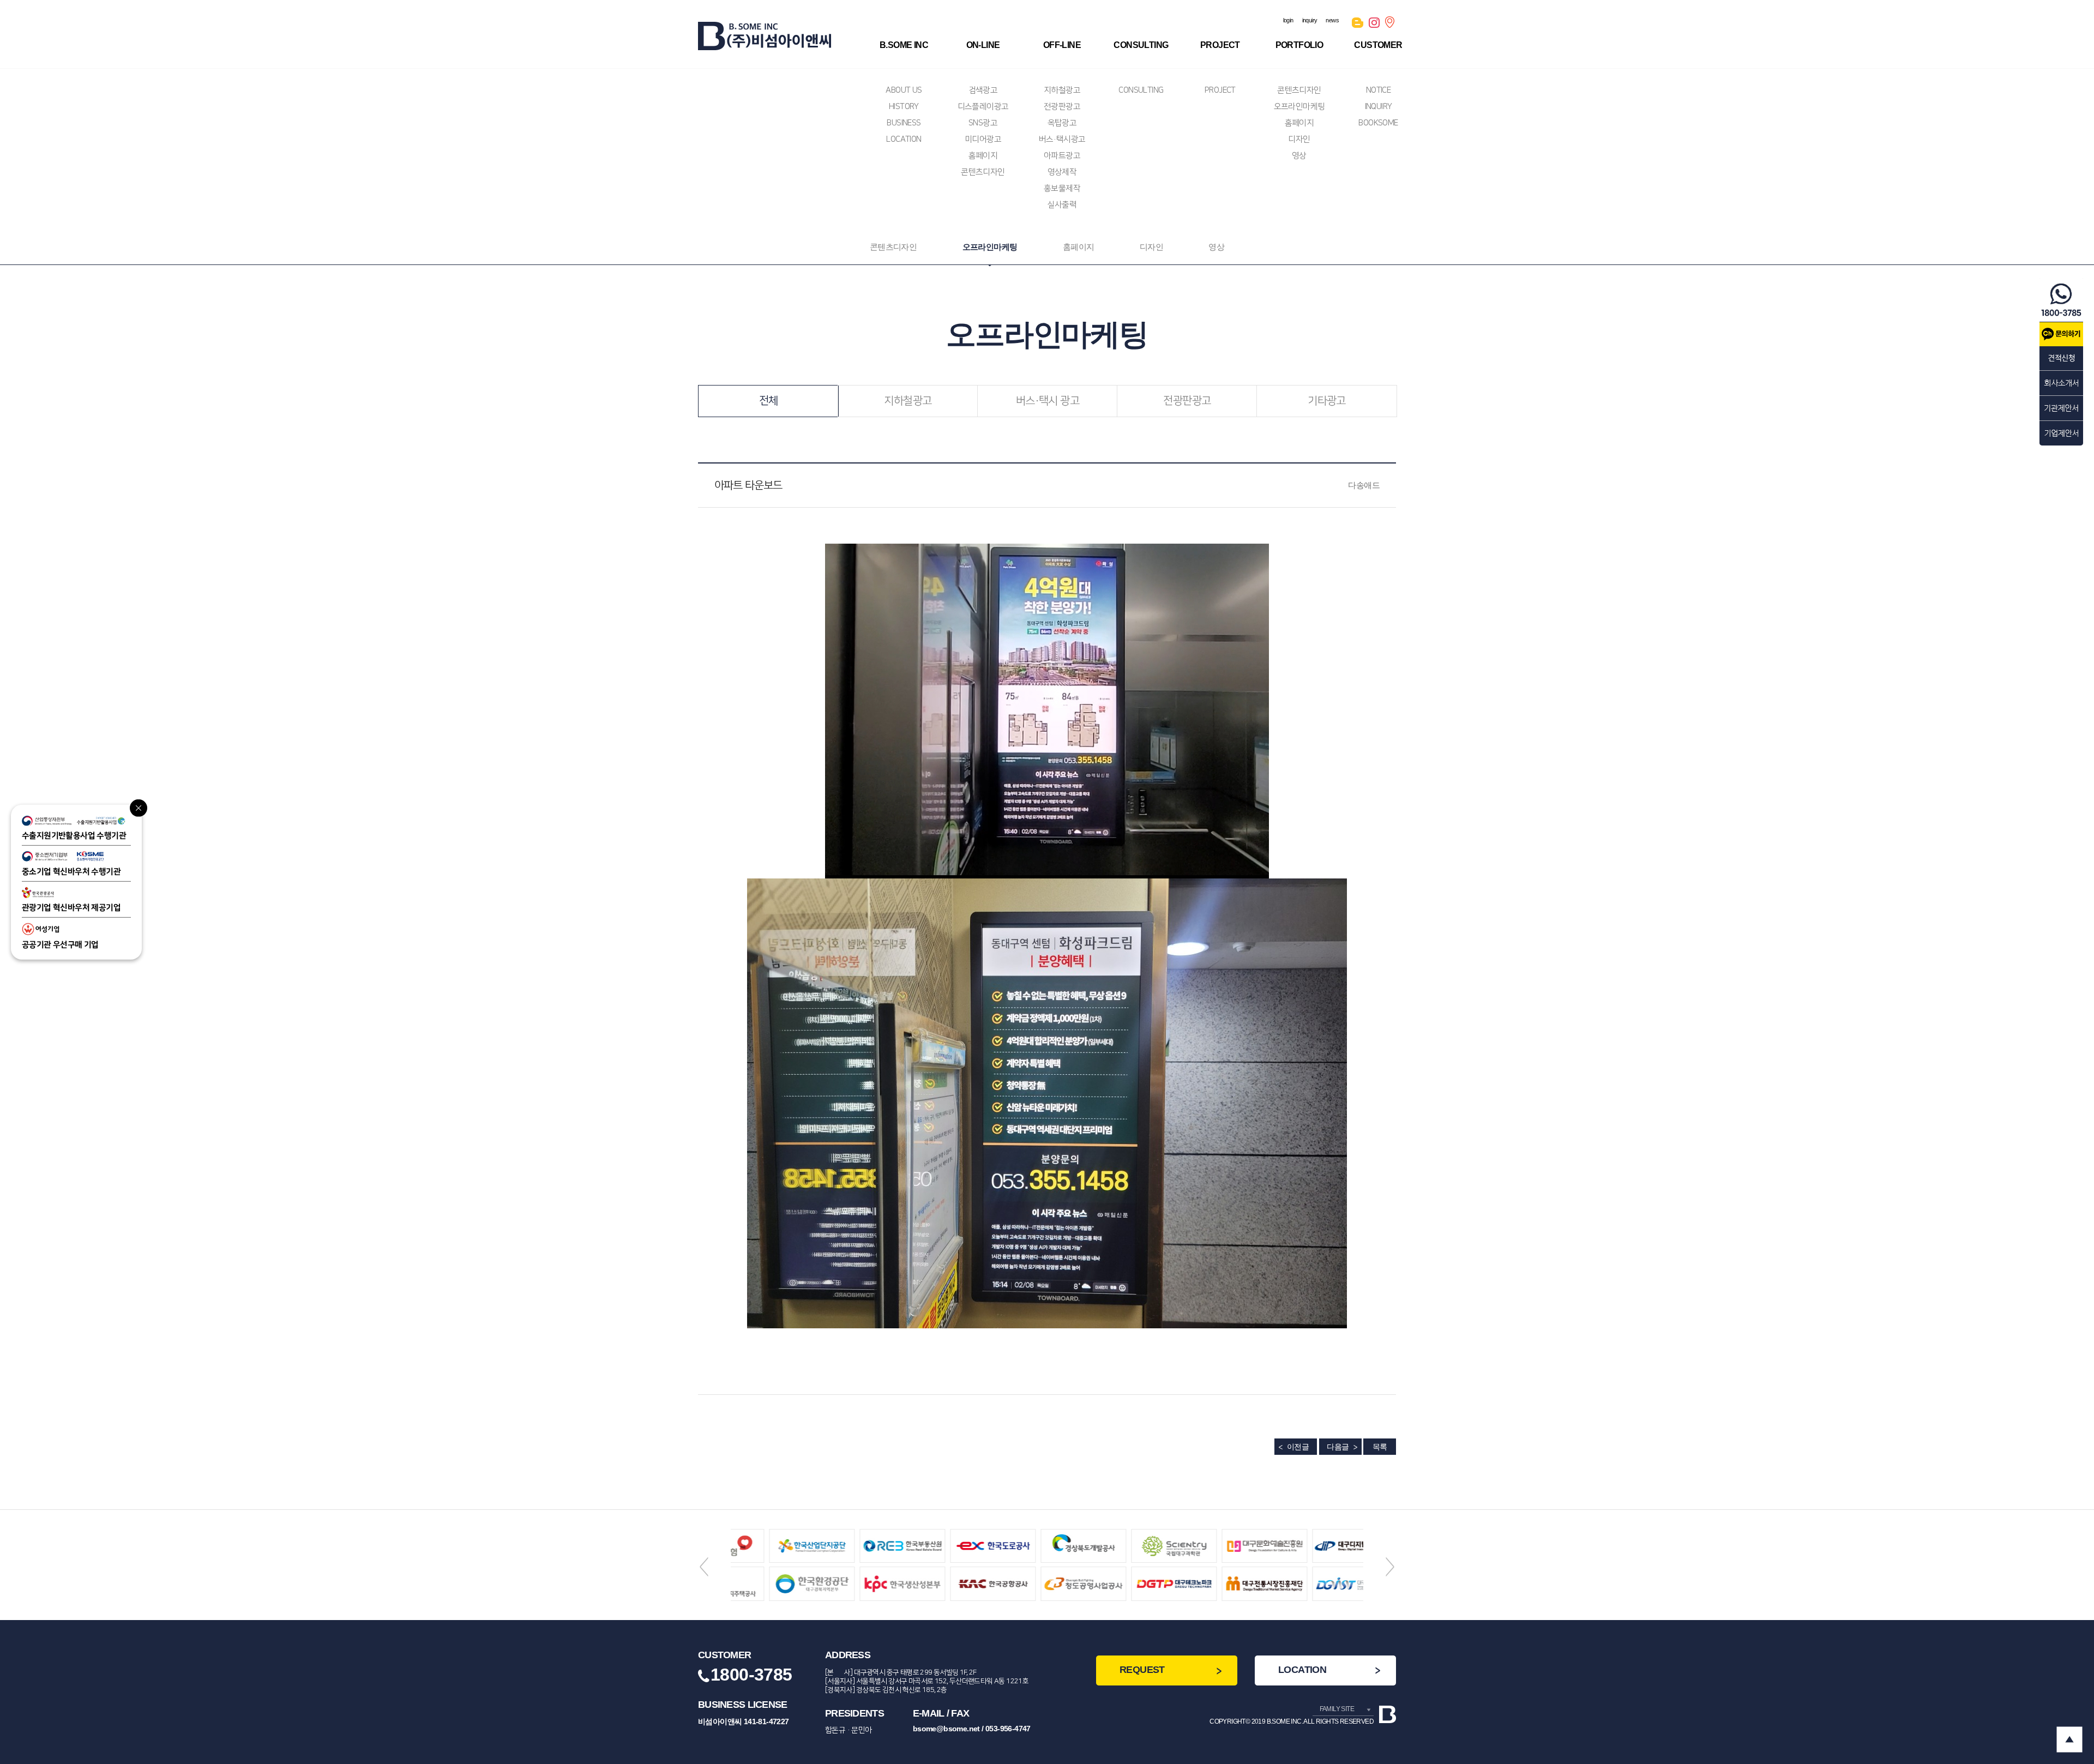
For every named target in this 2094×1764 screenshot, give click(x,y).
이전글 (1298, 1447)
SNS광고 (983, 123)
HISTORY (904, 107)
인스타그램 (1374, 25)
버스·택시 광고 (1048, 401)
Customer (1378, 45)
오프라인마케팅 (1299, 107)
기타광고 (1327, 401)
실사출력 (1062, 205)
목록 (1380, 1447)
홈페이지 (983, 156)
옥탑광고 (1062, 123)
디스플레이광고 (983, 107)
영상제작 (1062, 172)
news (1332, 20)
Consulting (1141, 45)
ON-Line (983, 45)
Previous (704, 1567)
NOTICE (1378, 90)
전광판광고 (1062, 107)
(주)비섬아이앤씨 (765, 36)
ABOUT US (904, 90)
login (1288, 20)
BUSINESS (904, 123)
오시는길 (1391, 25)
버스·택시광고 (1062, 139)
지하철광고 (1062, 90)
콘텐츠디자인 (983, 172)
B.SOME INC (904, 45)
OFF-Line (1062, 45)
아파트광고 (1062, 156)
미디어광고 (983, 139)
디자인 (1299, 139)
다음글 (1338, 1447)
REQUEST (1142, 1670)
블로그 (1358, 25)
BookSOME (1378, 123)
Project (1220, 45)
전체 (769, 401)
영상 (1299, 156)
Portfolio (1299, 45)
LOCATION (904, 139)
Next (1390, 1567)
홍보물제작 (1062, 188)
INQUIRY (1379, 107)
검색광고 (983, 90)
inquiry (1310, 20)
